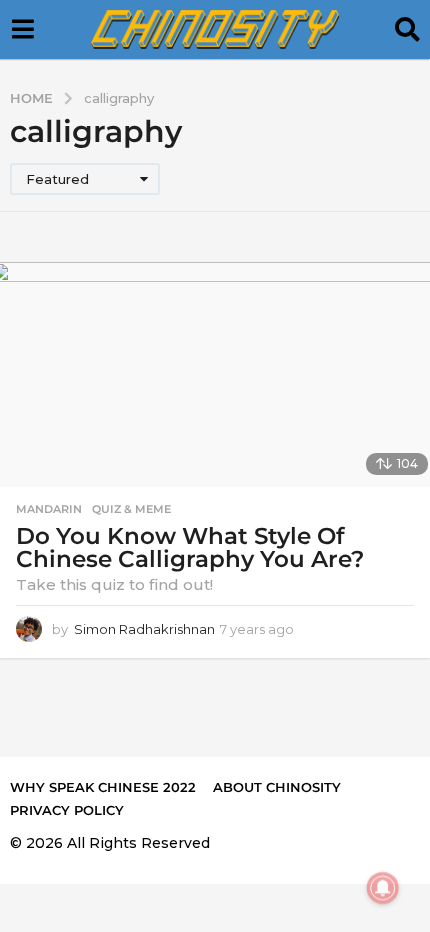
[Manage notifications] (383, 888)
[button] (22, 30)
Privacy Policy (67, 810)
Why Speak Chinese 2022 (103, 787)
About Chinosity (277, 787)
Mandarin (49, 509)
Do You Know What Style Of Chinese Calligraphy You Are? (190, 547)
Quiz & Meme (131, 509)
